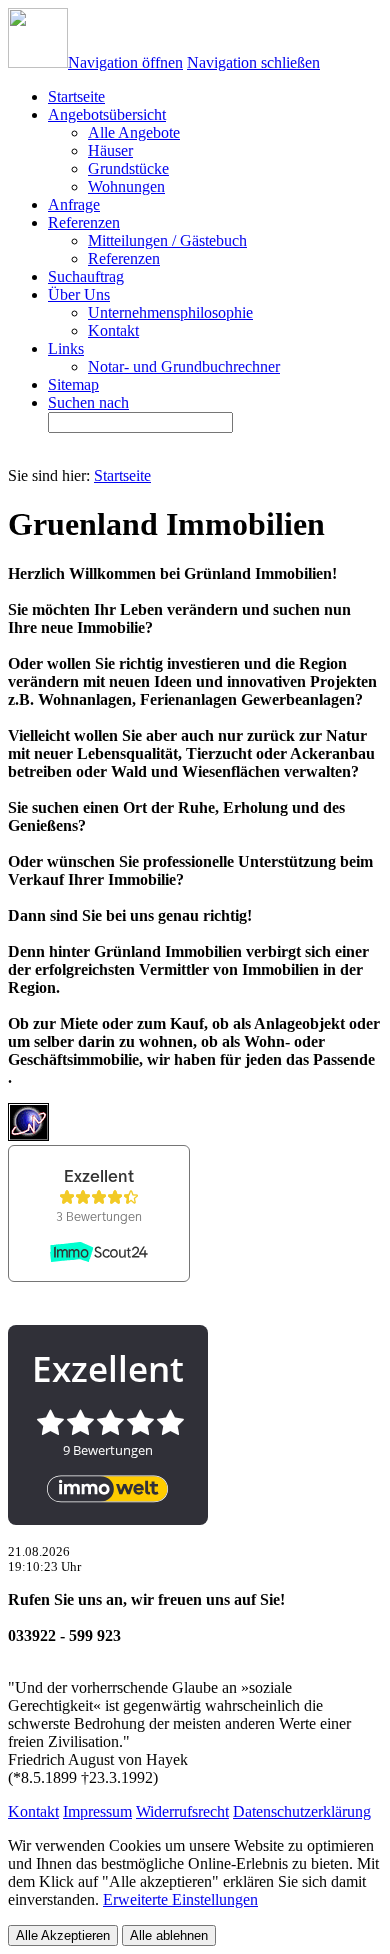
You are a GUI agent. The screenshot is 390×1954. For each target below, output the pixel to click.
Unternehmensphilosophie (170, 312)
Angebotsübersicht (107, 114)
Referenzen (84, 222)
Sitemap (73, 384)
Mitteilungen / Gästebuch (167, 240)
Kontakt (113, 330)
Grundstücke (128, 168)
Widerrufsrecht (182, 1811)
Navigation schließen (253, 62)
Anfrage (74, 204)
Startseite (122, 475)
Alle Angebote (134, 132)
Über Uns (79, 294)
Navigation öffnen (125, 62)
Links (66, 348)
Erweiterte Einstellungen (180, 1899)
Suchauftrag (86, 276)
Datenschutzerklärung (302, 1811)
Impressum (97, 1811)
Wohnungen (126, 186)
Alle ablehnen (169, 1935)
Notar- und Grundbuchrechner (184, 366)
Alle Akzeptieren (63, 1935)
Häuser (110, 150)
